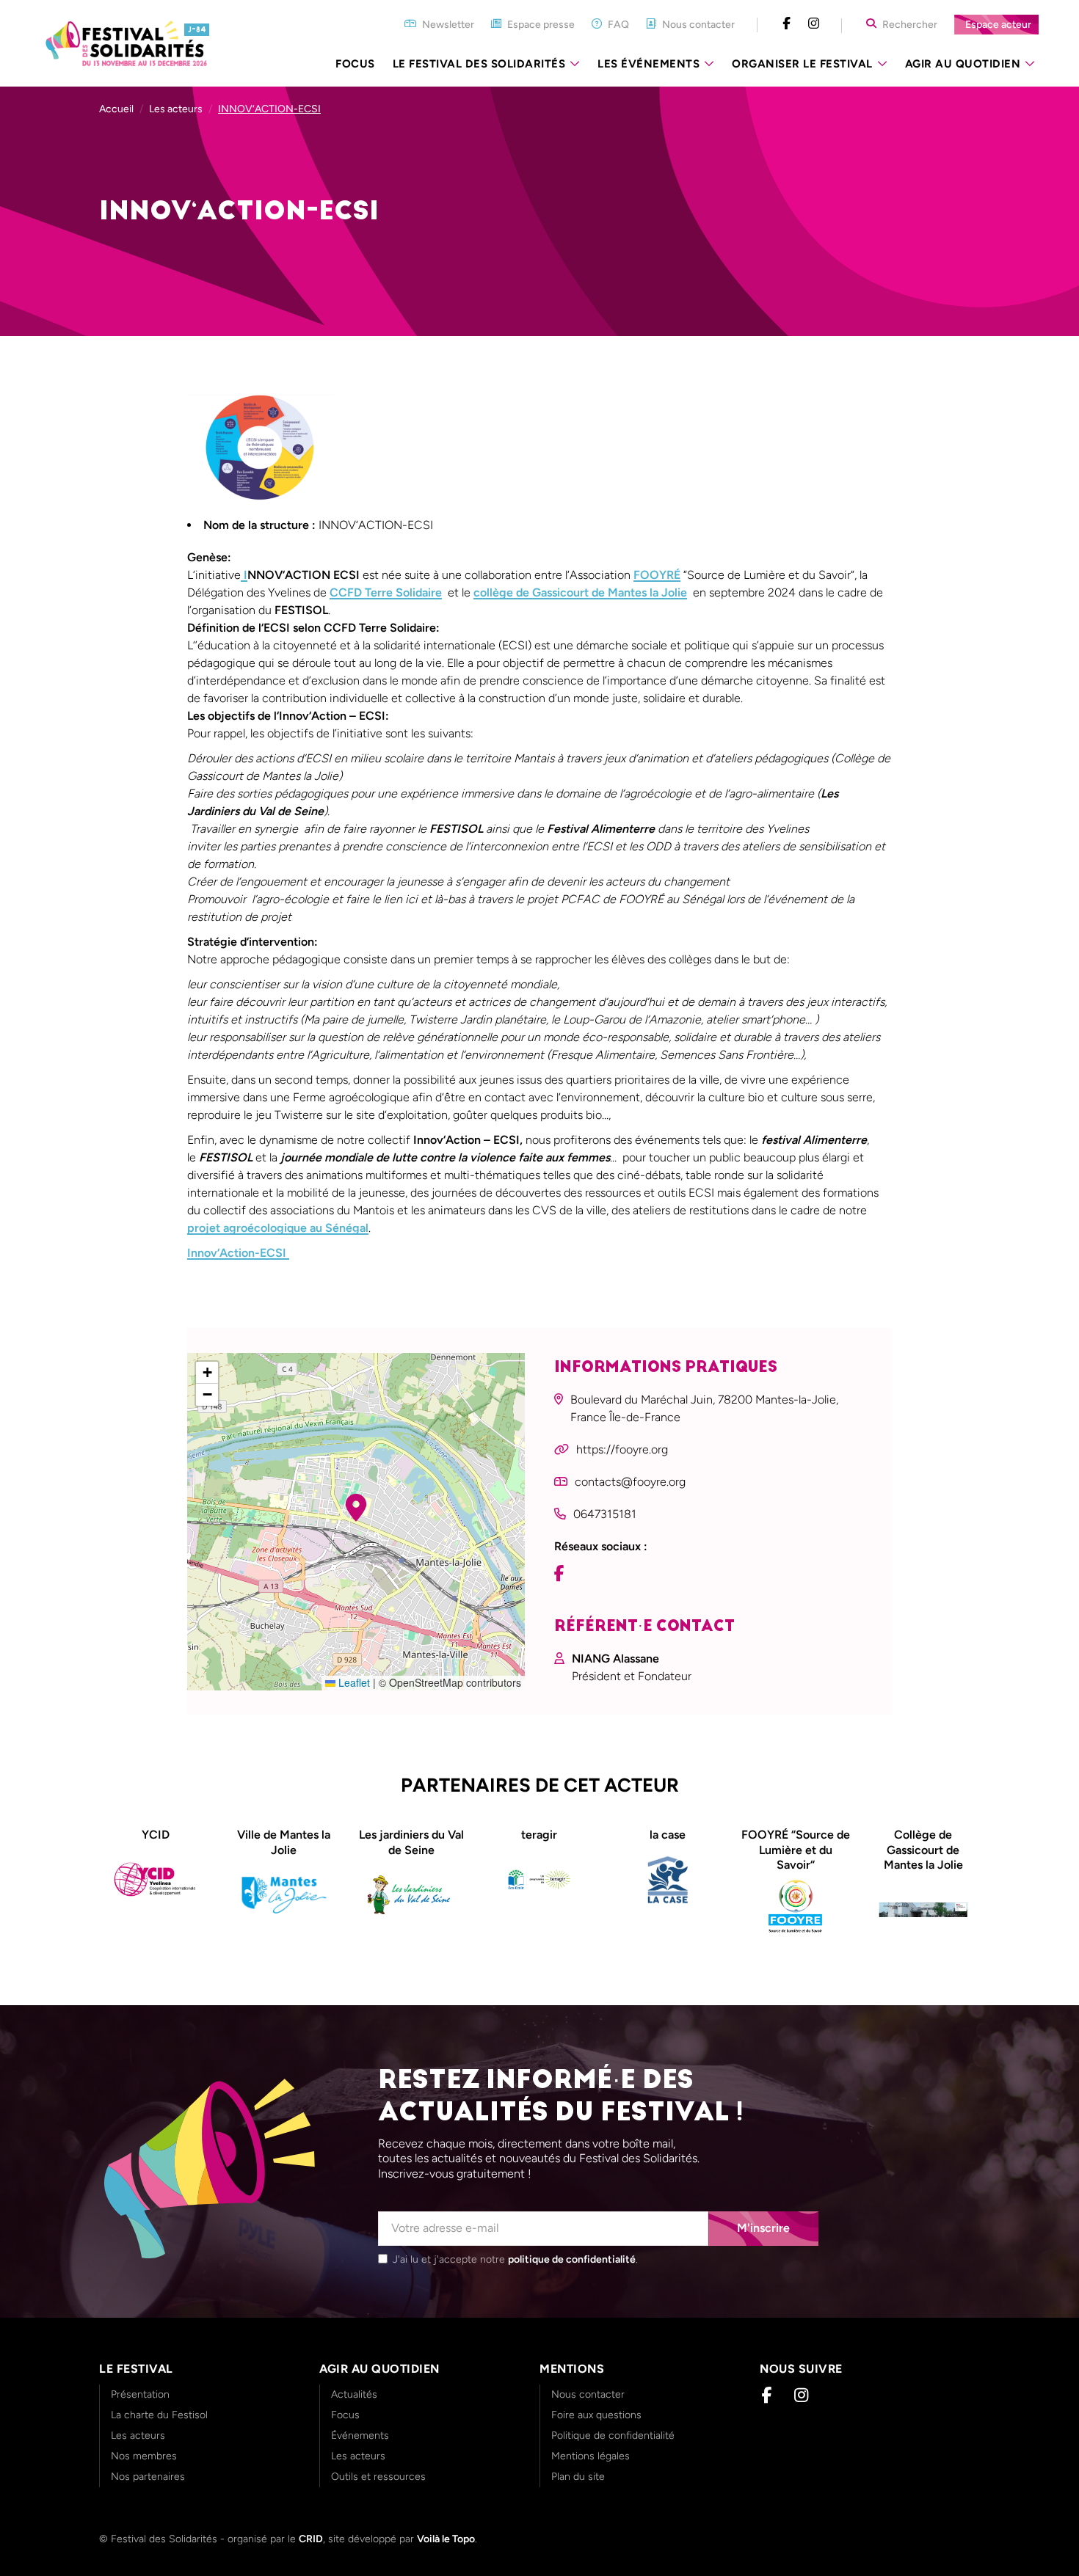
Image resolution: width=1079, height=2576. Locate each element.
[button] (356, 1508)
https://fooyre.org (622, 1449)
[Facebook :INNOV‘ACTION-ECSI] (563, 1575)
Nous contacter (588, 2394)
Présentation (140, 2394)
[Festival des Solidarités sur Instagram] (814, 24)
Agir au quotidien (963, 64)
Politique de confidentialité (613, 2435)
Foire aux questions (596, 2415)
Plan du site (578, 2477)
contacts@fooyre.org (630, 1482)
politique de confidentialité (572, 2259)
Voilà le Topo (446, 2539)
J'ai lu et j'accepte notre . (515, 2259)
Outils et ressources (378, 2477)
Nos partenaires (148, 2477)
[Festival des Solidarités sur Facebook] (786, 24)
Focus (355, 64)
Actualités (354, 2394)
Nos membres (144, 2456)
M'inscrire (763, 2228)
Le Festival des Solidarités (479, 64)
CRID (311, 2539)
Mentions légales (591, 2456)
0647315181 (605, 1514)
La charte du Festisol (159, 2415)
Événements (360, 2435)
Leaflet (353, 1682)
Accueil (116, 109)
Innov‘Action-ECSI (238, 1253)
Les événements (649, 64)
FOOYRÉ (657, 575)
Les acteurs (176, 109)
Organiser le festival (802, 64)
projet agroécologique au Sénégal (278, 1228)
